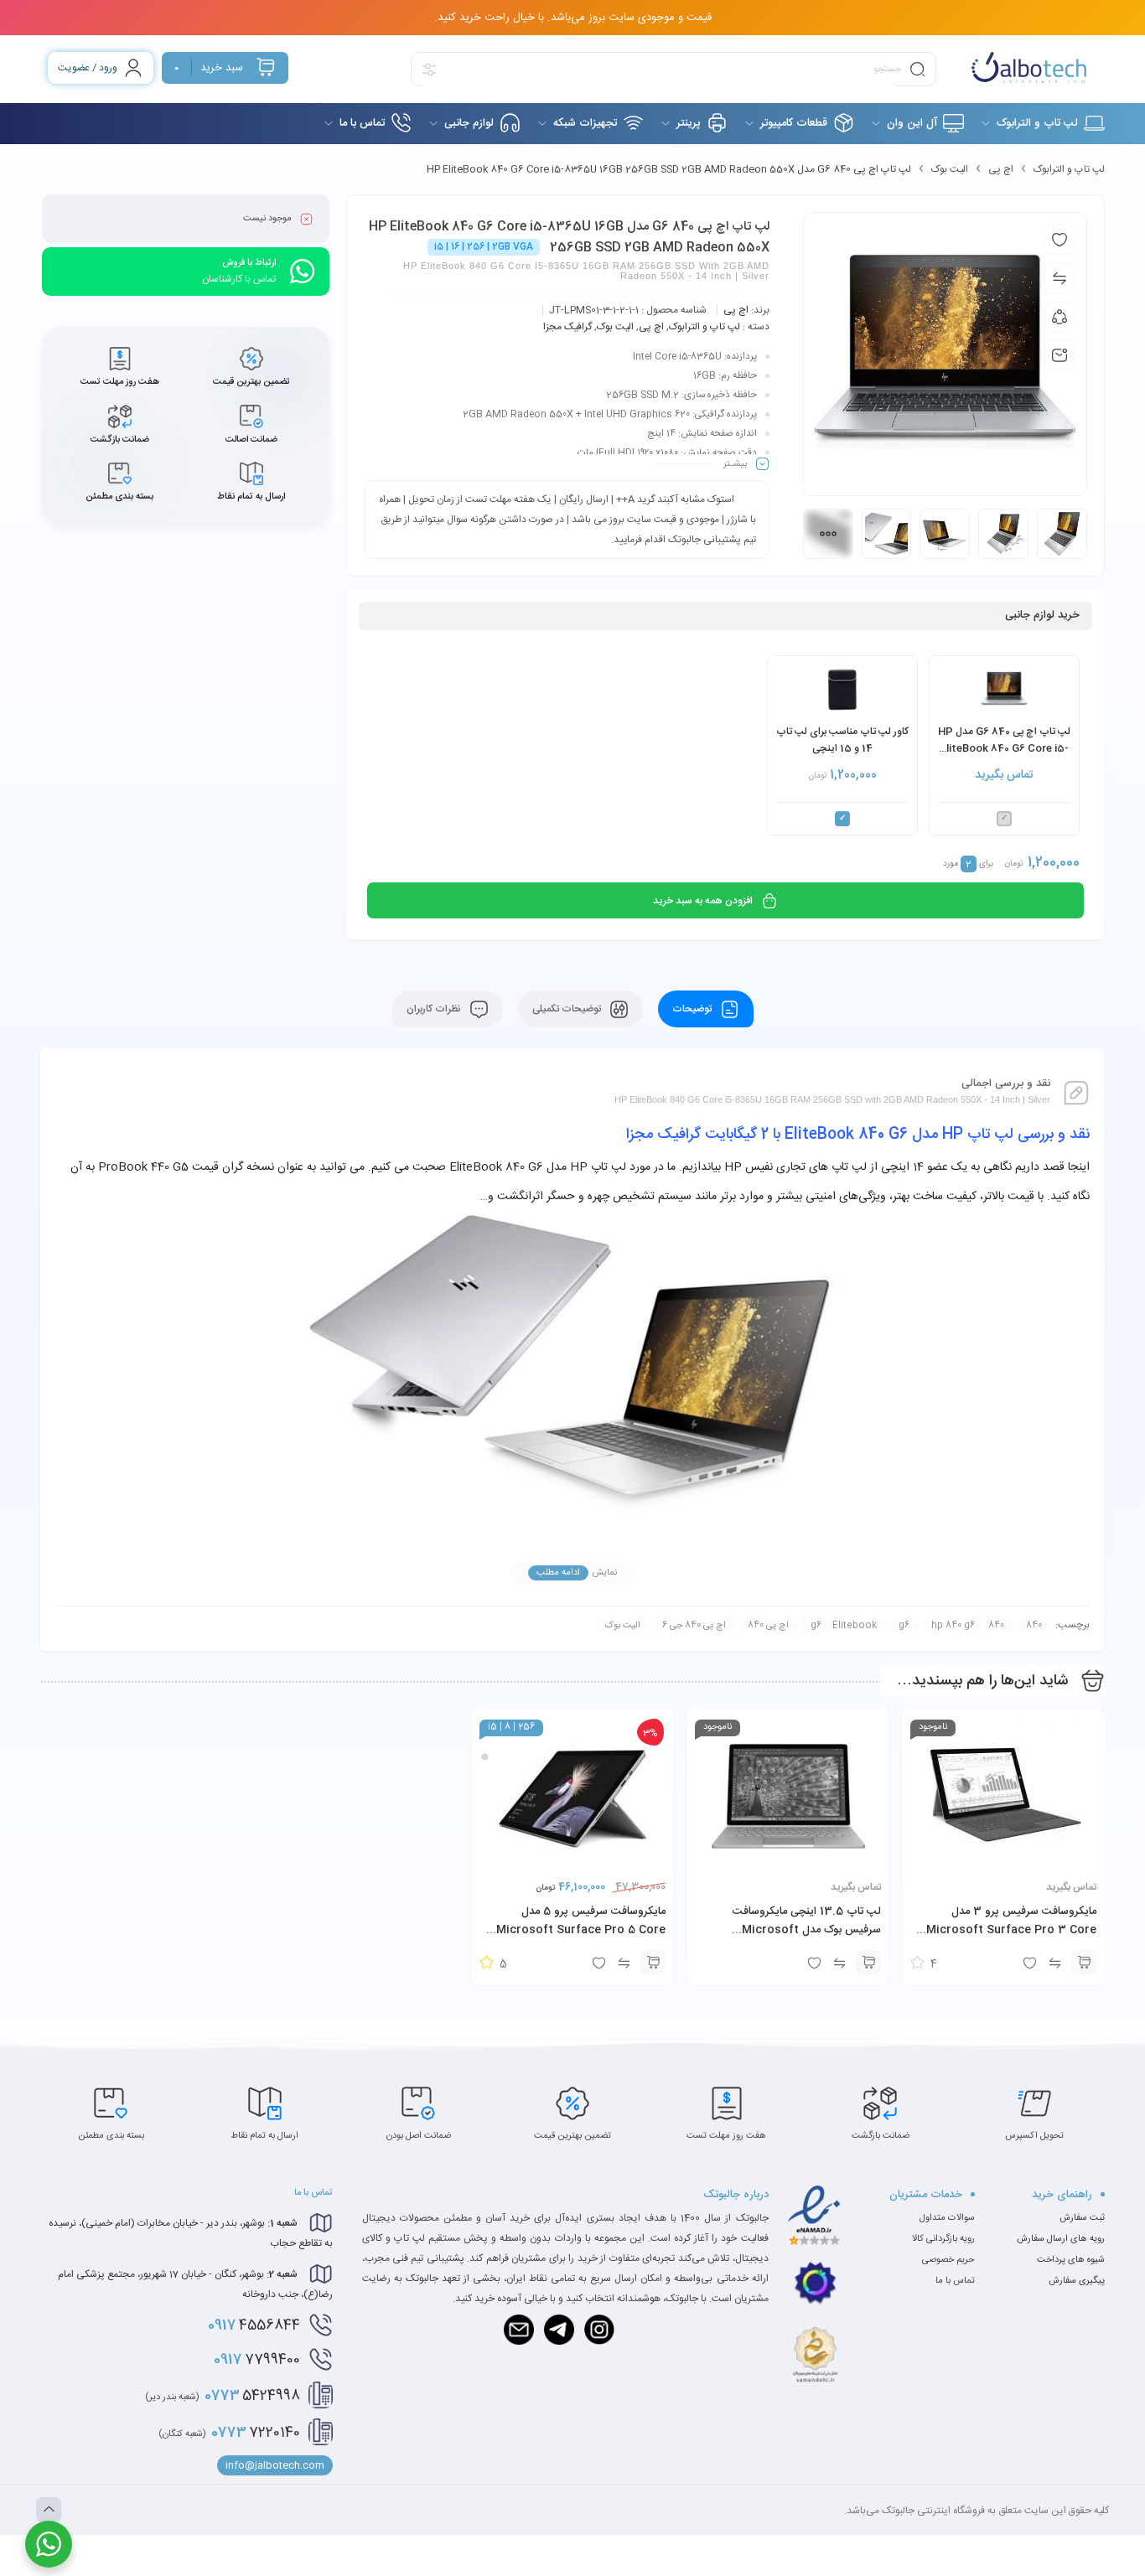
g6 (904, 1626)
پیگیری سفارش (1077, 2281)
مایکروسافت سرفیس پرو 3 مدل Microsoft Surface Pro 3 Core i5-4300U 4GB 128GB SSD (1011, 1930)
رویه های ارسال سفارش (1061, 2239)
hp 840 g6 (953, 1626)
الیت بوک (950, 169)
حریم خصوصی (948, 2260)
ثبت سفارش (1082, 2218)
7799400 (257, 2360)
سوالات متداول (947, 2218)
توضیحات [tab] (693, 1009)
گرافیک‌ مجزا (567, 327)
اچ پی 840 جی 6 (694, 1626)
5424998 (223, 2396)
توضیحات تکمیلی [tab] (568, 1009)
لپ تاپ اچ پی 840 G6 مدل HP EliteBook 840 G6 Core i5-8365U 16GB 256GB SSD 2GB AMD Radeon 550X (1004, 741)
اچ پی (1001, 169)
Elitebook (855, 1626)
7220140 (229, 2433)
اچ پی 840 (768, 1626)
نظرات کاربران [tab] (435, 1009)
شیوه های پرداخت (1071, 2260)
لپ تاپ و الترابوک (1069, 169)
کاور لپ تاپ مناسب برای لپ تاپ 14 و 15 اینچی (842, 740)
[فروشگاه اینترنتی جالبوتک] (1029, 67)
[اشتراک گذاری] (1060, 317)
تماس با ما (955, 2281)
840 (1034, 1626)
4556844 (254, 2325)
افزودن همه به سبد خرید (703, 901)
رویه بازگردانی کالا (943, 2239)
